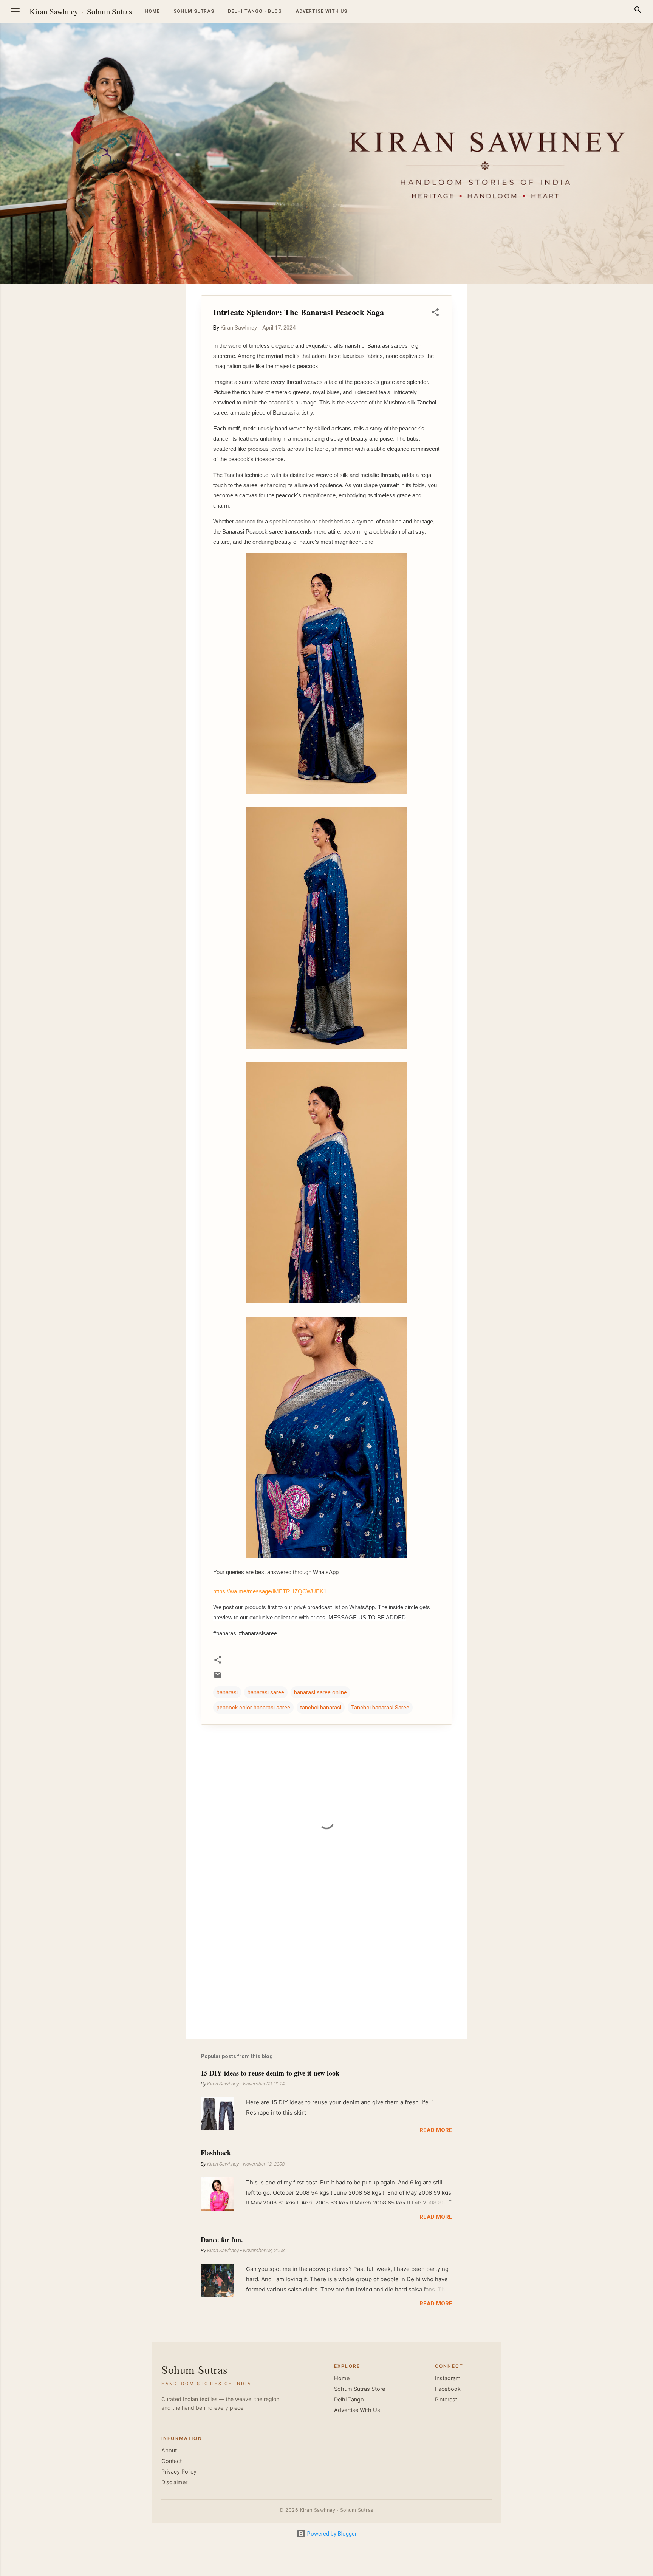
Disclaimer (174, 2482)
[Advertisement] (617, 397)
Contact (172, 2461)
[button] (435, 313)
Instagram (448, 2378)
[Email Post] (218, 1677)
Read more (436, 2130)
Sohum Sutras (109, 11)
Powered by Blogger (331, 2534)
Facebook (448, 2389)
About (169, 2451)
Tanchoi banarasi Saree (380, 1708)
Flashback (216, 2153)
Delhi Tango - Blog (255, 11)
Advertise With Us (357, 2410)
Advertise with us (321, 11)
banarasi (227, 1692)
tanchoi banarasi (321, 1708)
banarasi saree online (320, 1692)
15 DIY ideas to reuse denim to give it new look (270, 2073)
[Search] (638, 11)
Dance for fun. (222, 2240)
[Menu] (15, 11)
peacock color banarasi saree (253, 1708)
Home (152, 11)
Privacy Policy (179, 2472)
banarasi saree (266, 1692)
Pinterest (446, 2400)
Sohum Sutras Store (360, 2389)
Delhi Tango (349, 2400)
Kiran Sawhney (54, 11)
